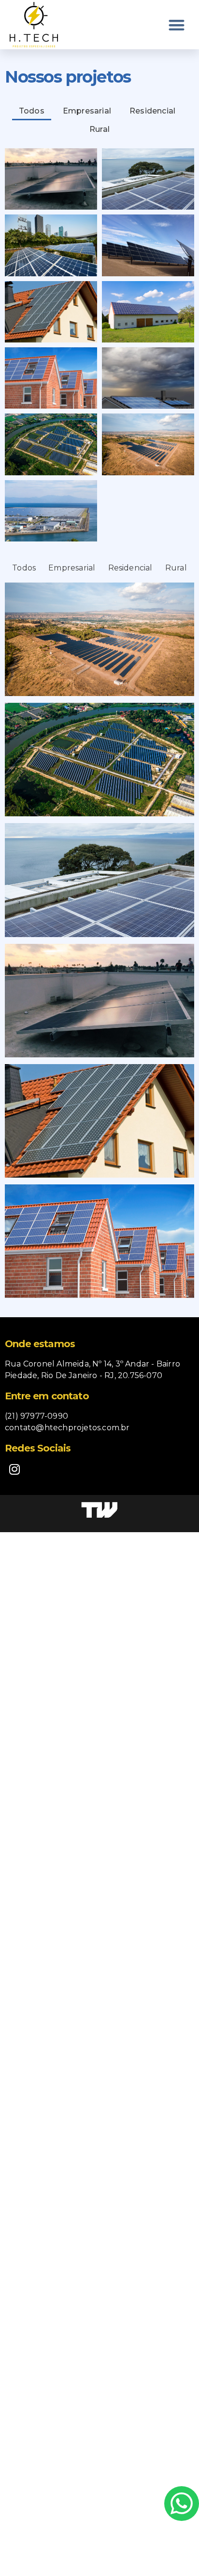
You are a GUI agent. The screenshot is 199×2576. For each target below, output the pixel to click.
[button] (177, 25)
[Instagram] (14, 1469)
